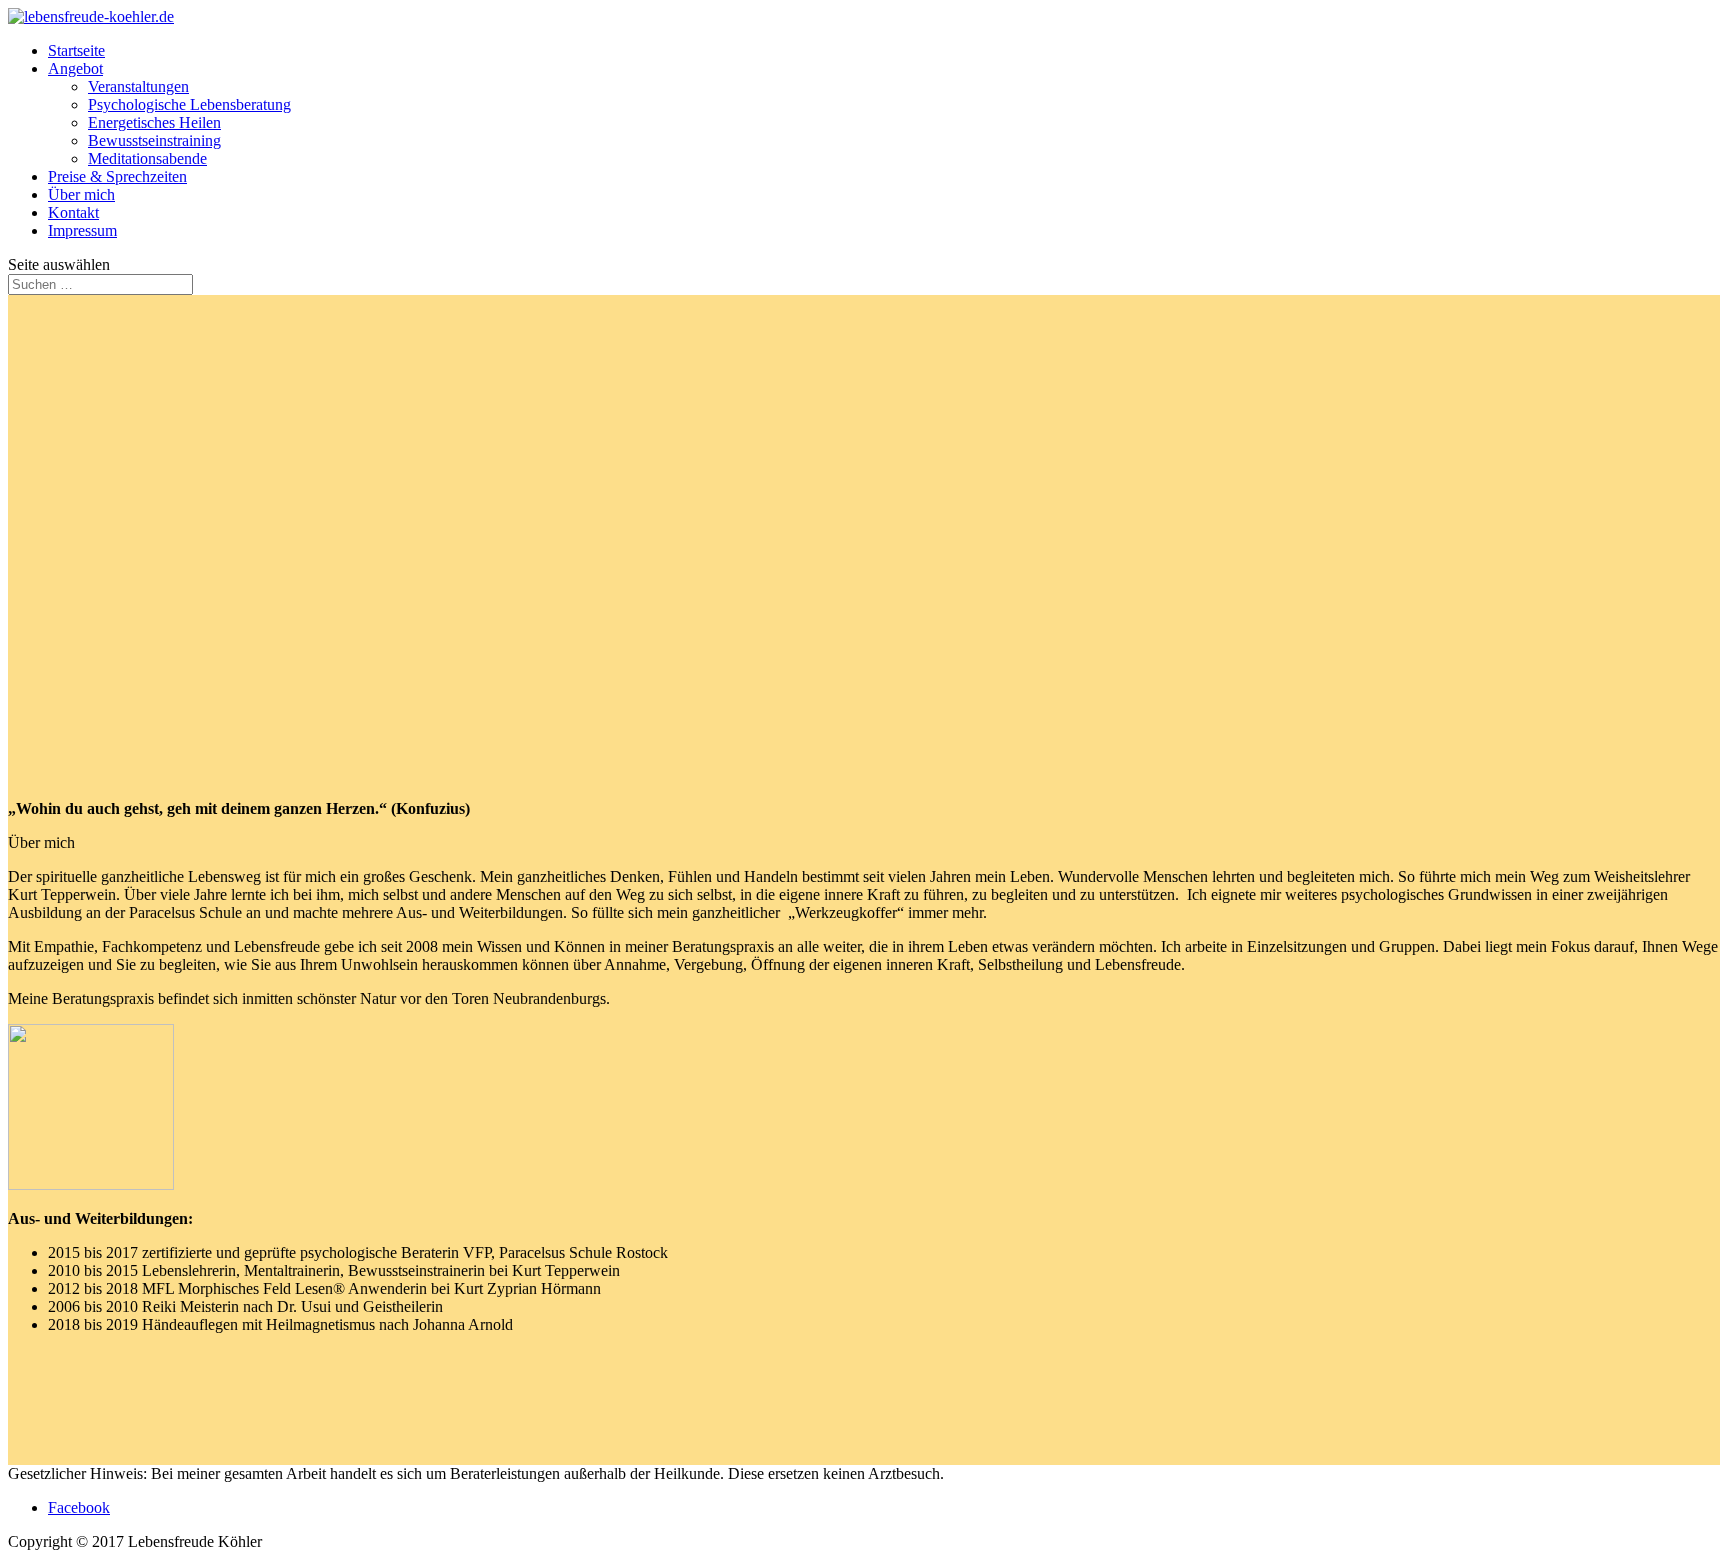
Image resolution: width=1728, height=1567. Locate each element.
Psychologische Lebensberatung (189, 104)
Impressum (82, 230)
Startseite (76, 50)
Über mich (81, 194)
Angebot (75, 68)
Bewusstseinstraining (154, 140)
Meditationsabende (147, 158)
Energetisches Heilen (154, 122)
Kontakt (73, 212)
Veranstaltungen (138, 86)
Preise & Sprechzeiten (117, 176)
